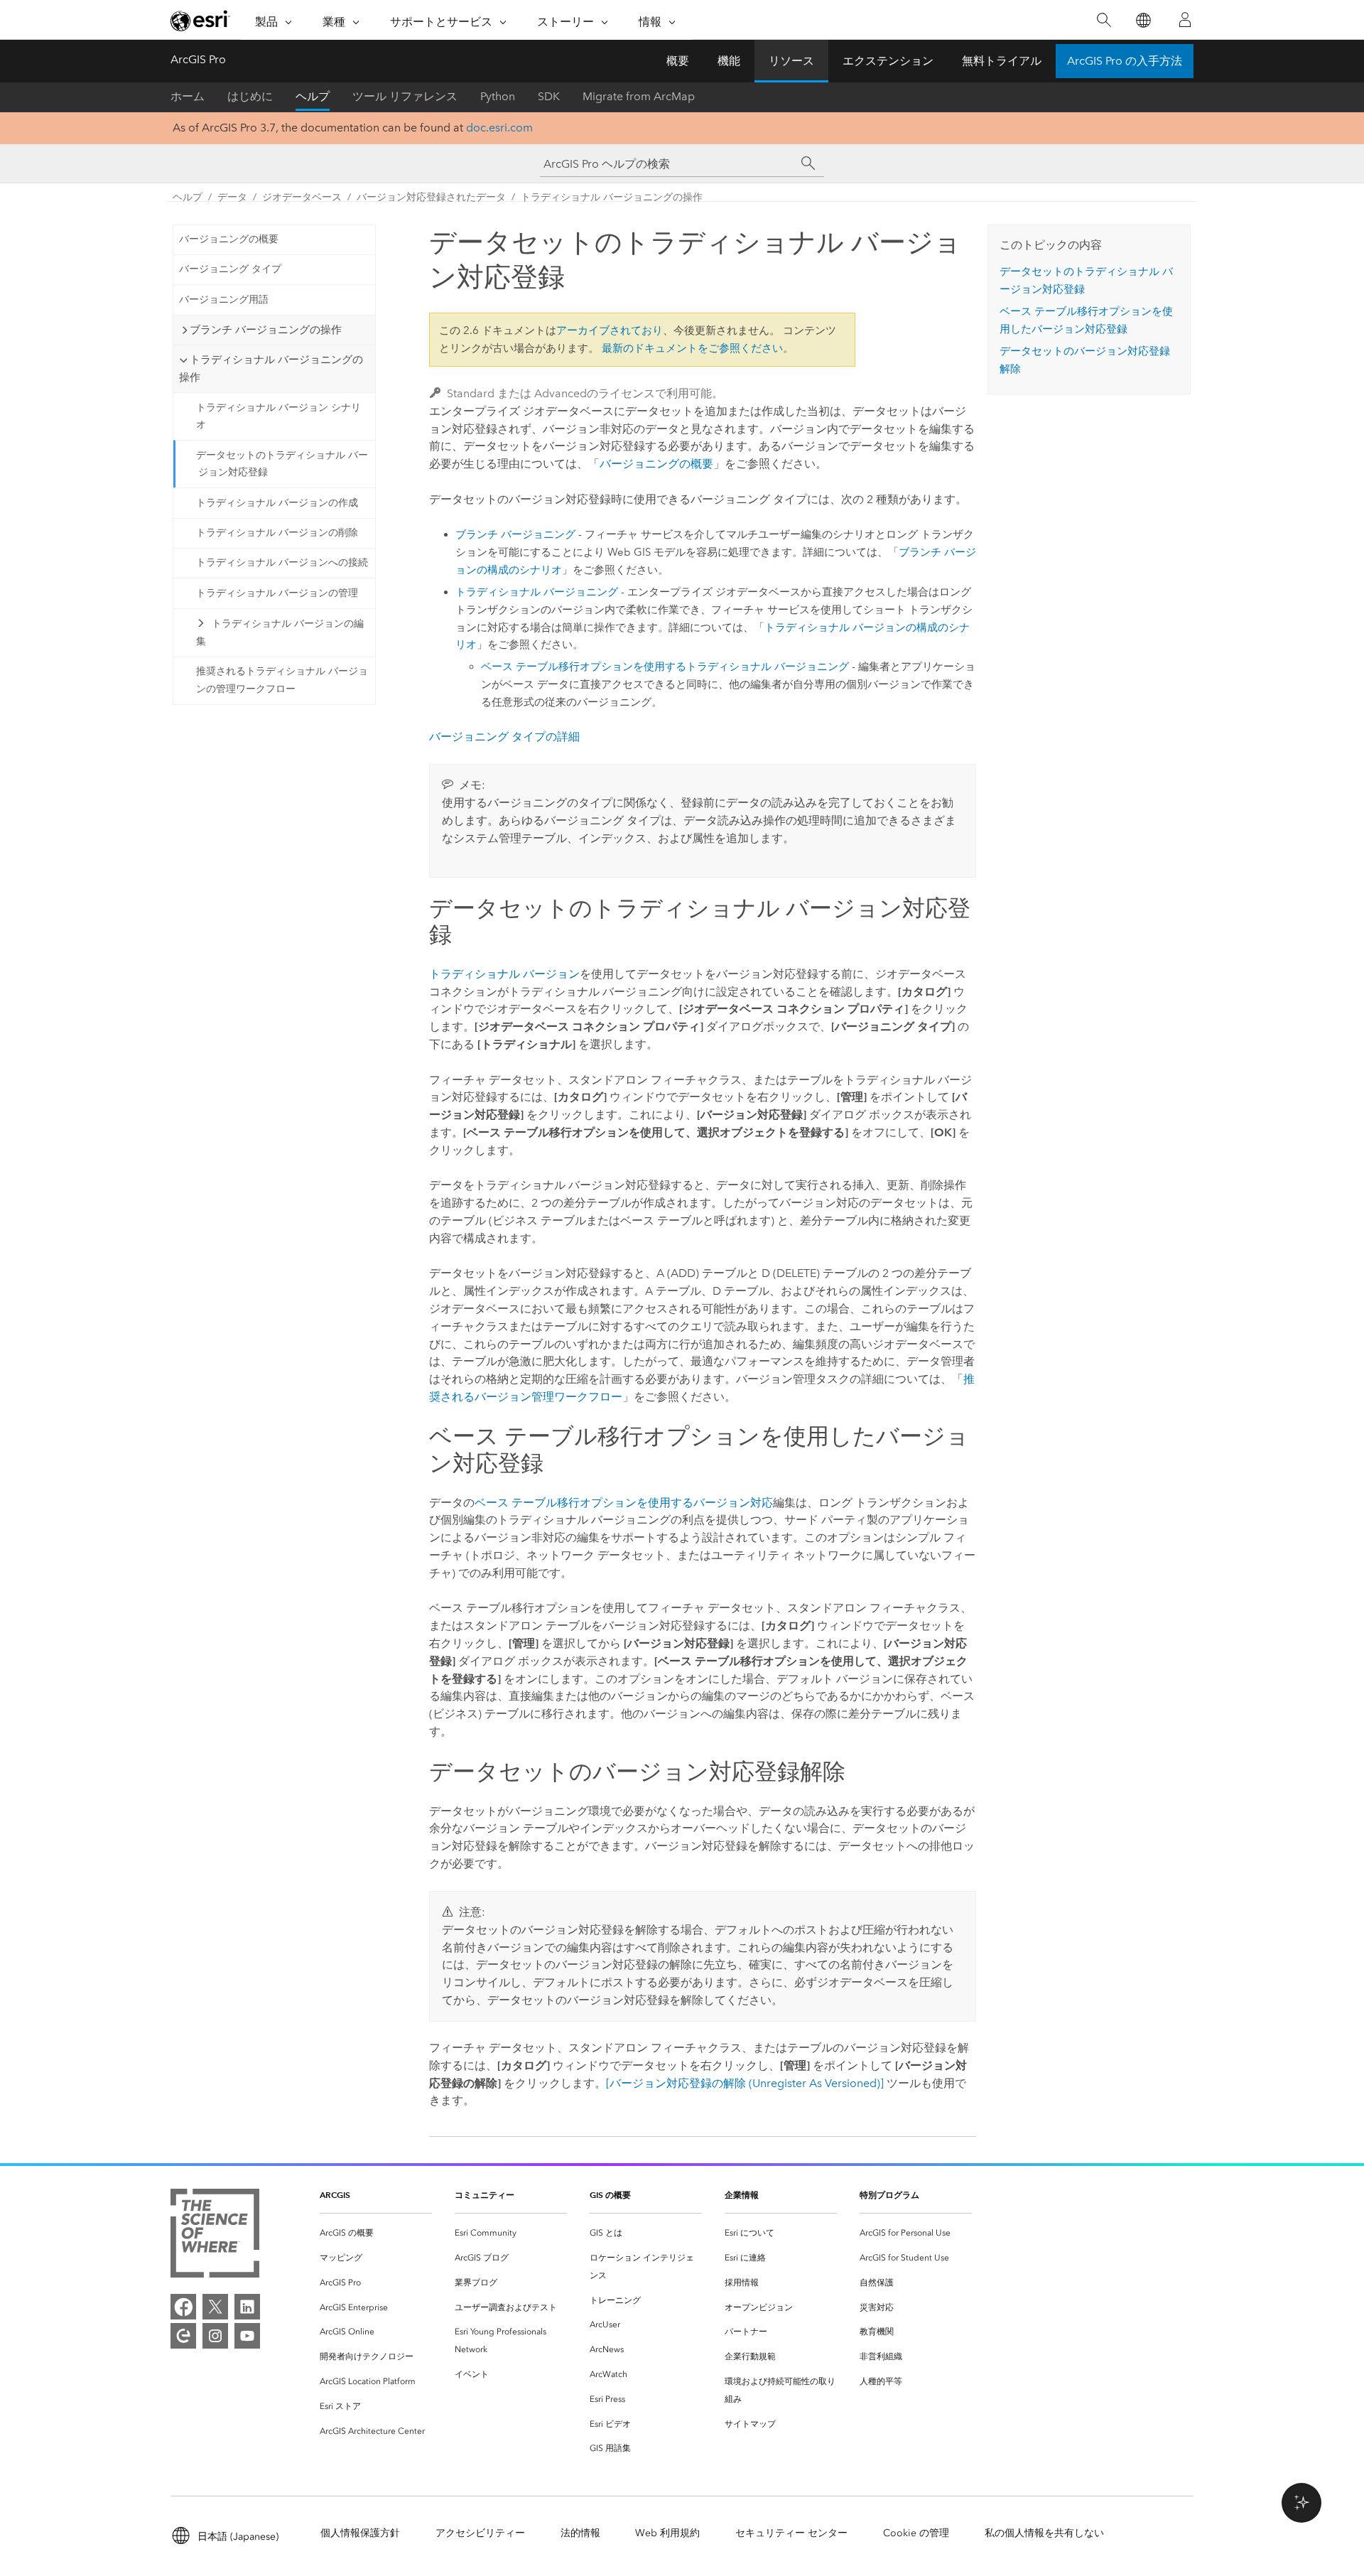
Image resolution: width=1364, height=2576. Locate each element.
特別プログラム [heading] (889, 2195)
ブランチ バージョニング (515, 534)
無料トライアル (1002, 61)
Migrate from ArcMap (639, 96)
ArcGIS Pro (198, 59)
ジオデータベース (302, 197)
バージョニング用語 (224, 300)
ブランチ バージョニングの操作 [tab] (266, 330)
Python (498, 96)
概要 (678, 61)
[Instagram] (215, 2336)
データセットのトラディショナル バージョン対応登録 (282, 464)
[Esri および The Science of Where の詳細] (215, 2236)
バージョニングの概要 (229, 239)
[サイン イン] (1185, 20)
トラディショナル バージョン (504, 974)
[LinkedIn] (247, 2307)
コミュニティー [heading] (485, 2195)
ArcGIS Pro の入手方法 (1125, 61)
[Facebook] (183, 2307)
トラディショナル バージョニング (537, 592)
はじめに (250, 96)
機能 (729, 61)
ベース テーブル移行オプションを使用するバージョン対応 (624, 1503)
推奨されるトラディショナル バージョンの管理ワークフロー (282, 680)
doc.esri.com (499, 128)
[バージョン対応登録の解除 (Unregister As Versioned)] (745, 2083)
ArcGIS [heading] (335, 2195)
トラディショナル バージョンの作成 (277, 503)
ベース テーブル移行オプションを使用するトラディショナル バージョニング (665, 667)
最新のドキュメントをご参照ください (692, 348)
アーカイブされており (610, 330)
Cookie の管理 (916, 2533)
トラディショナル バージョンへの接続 (282, 562)
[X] (215, 2307)
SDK (549, 96)
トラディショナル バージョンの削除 (277, 533)
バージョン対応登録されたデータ (431, 197)
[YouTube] (247, 2336)
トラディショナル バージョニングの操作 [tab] (271, 368)
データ (232, 197)
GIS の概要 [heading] (610, 2195)
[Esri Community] (183, 2336)
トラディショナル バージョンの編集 (280, 632)
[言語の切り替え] (1143, 20)
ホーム (188, 96)
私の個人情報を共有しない (1044, 2533)
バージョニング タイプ (230, 269)
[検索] (1104, 20)
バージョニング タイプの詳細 (504, 737)
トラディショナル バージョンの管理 (277, 593)
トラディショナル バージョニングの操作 (612, 197)
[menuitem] (376, 2233)
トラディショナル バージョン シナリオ (278, 416)
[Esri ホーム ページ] (200, 21)
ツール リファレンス (405, 96)
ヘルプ (313, 96)
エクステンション (888, 61)
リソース (791, 61)
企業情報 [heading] (742, 2195)
